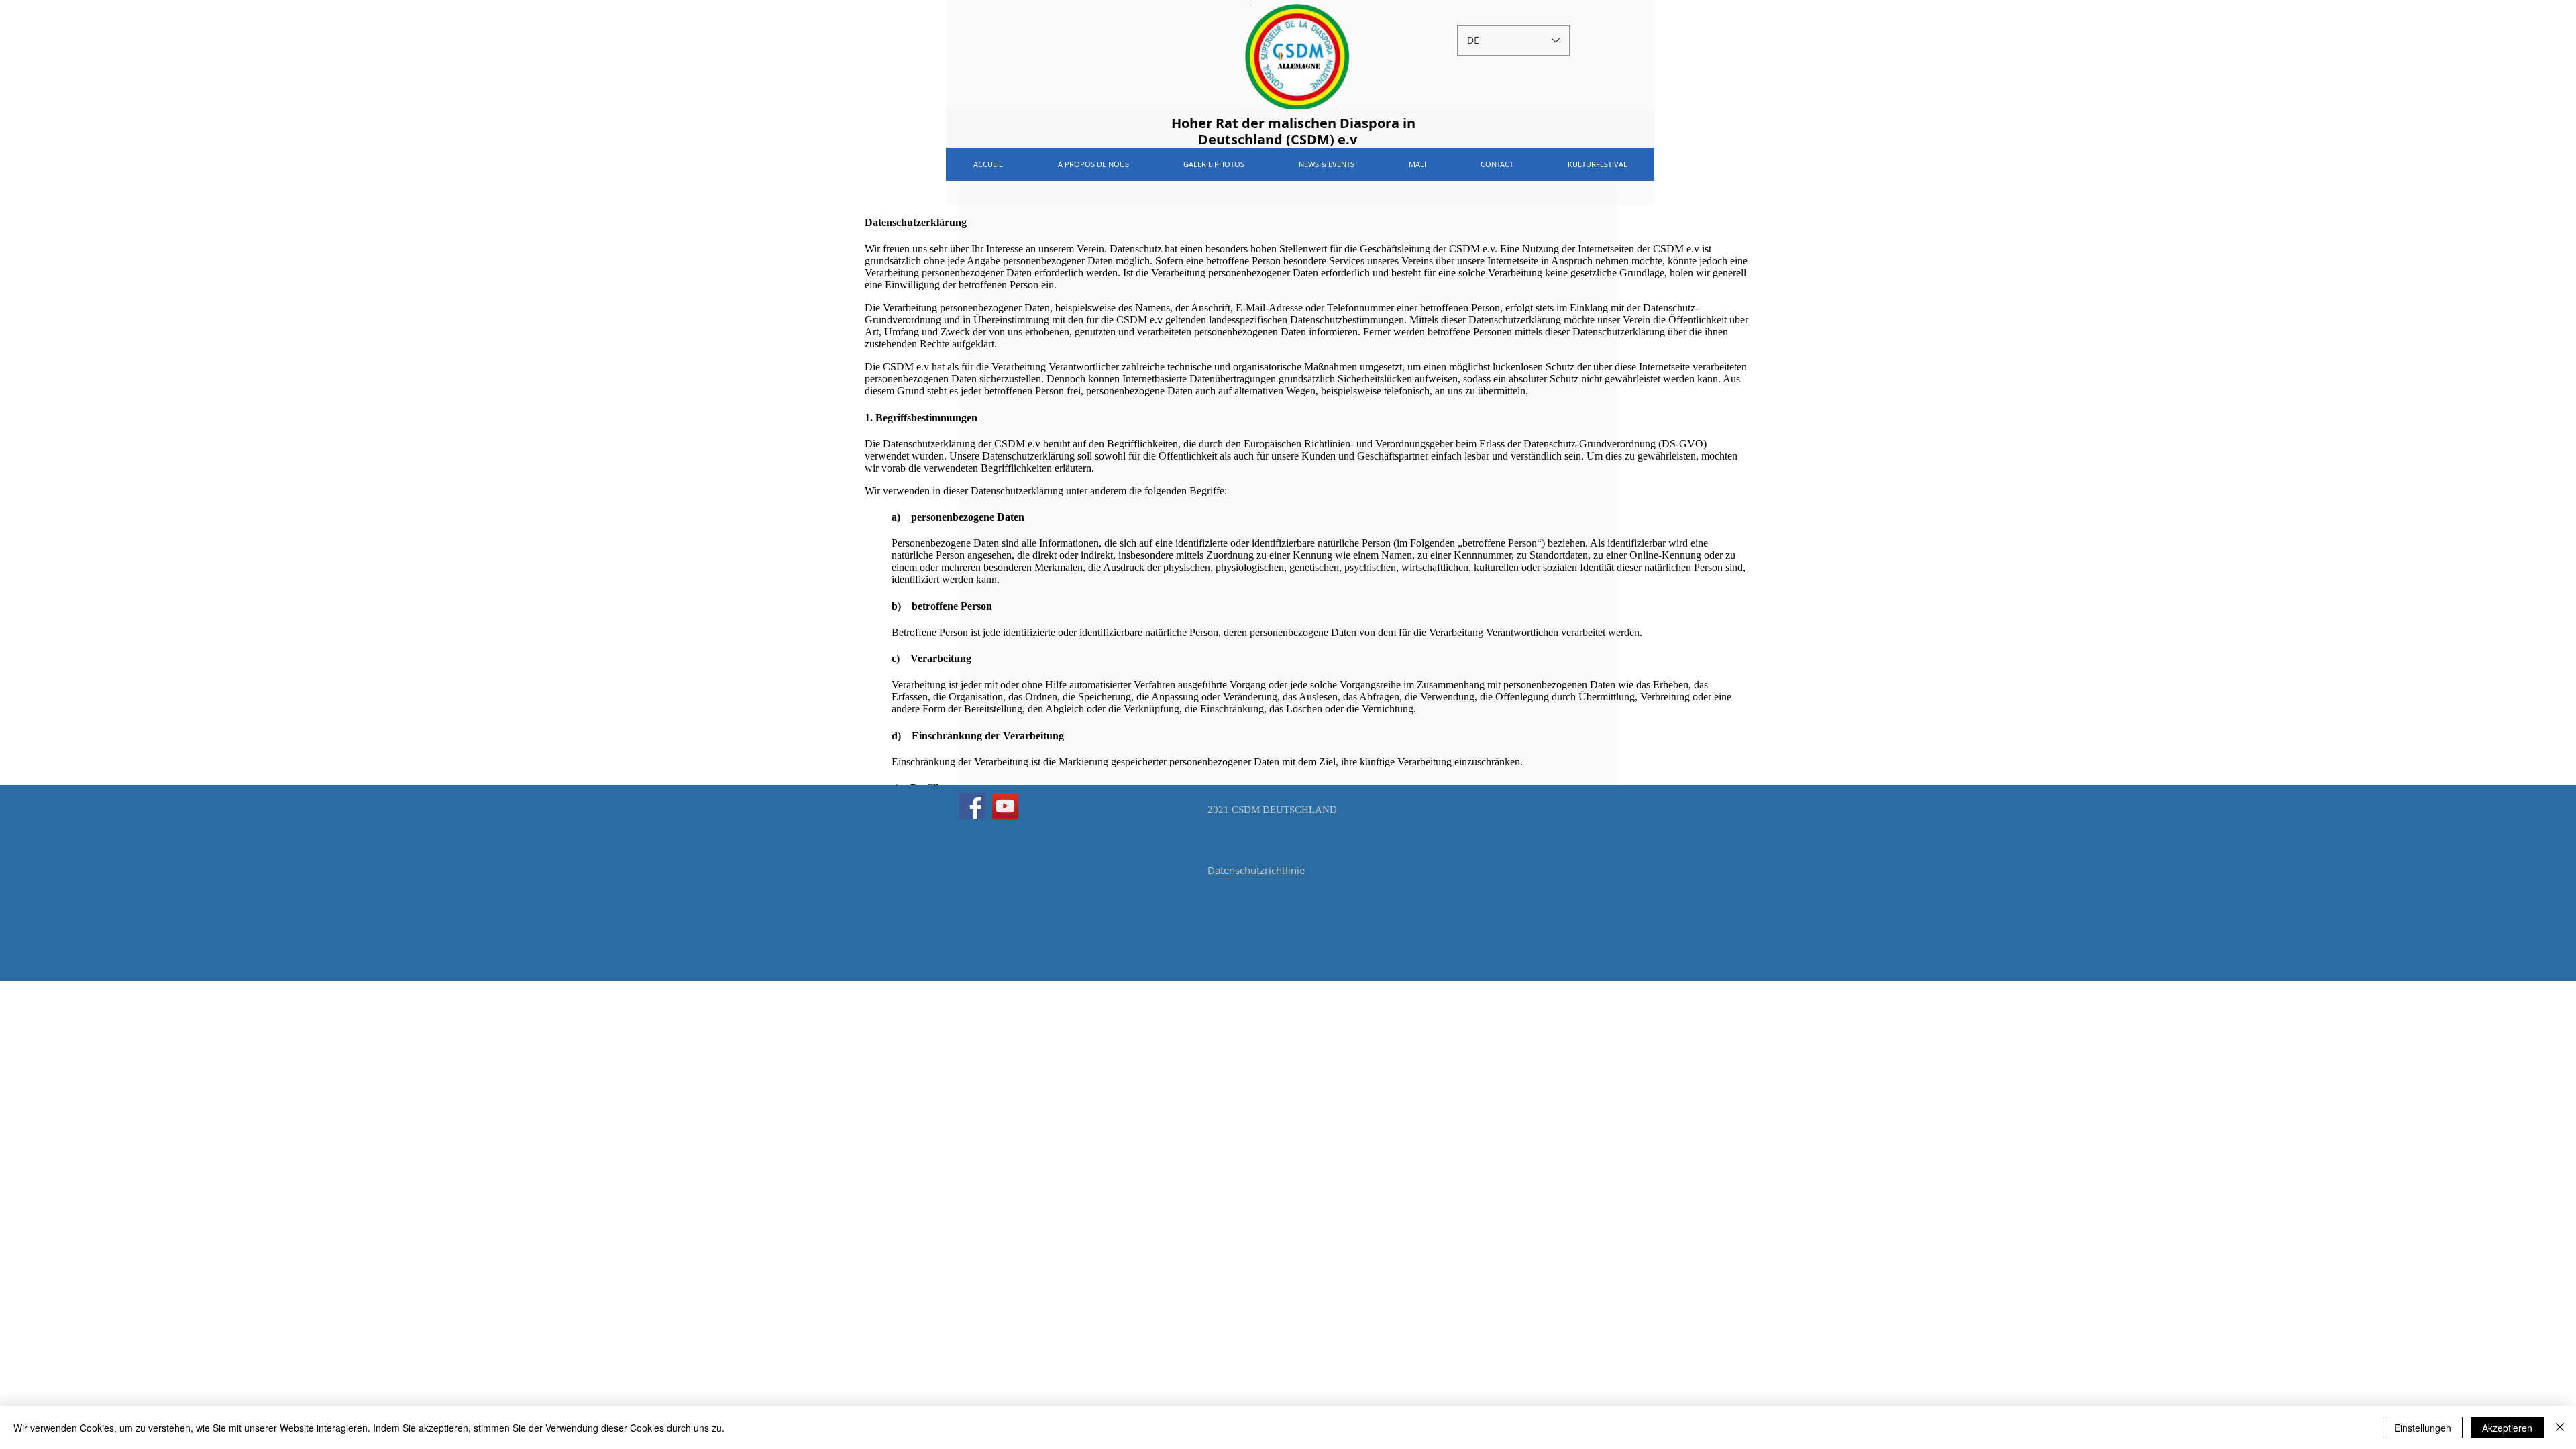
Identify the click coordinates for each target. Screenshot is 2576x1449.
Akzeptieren (2507, 1428)
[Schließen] (2560, 1428)
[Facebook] (972, 806)
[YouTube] (1005, 806)
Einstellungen (2423, 1428)
